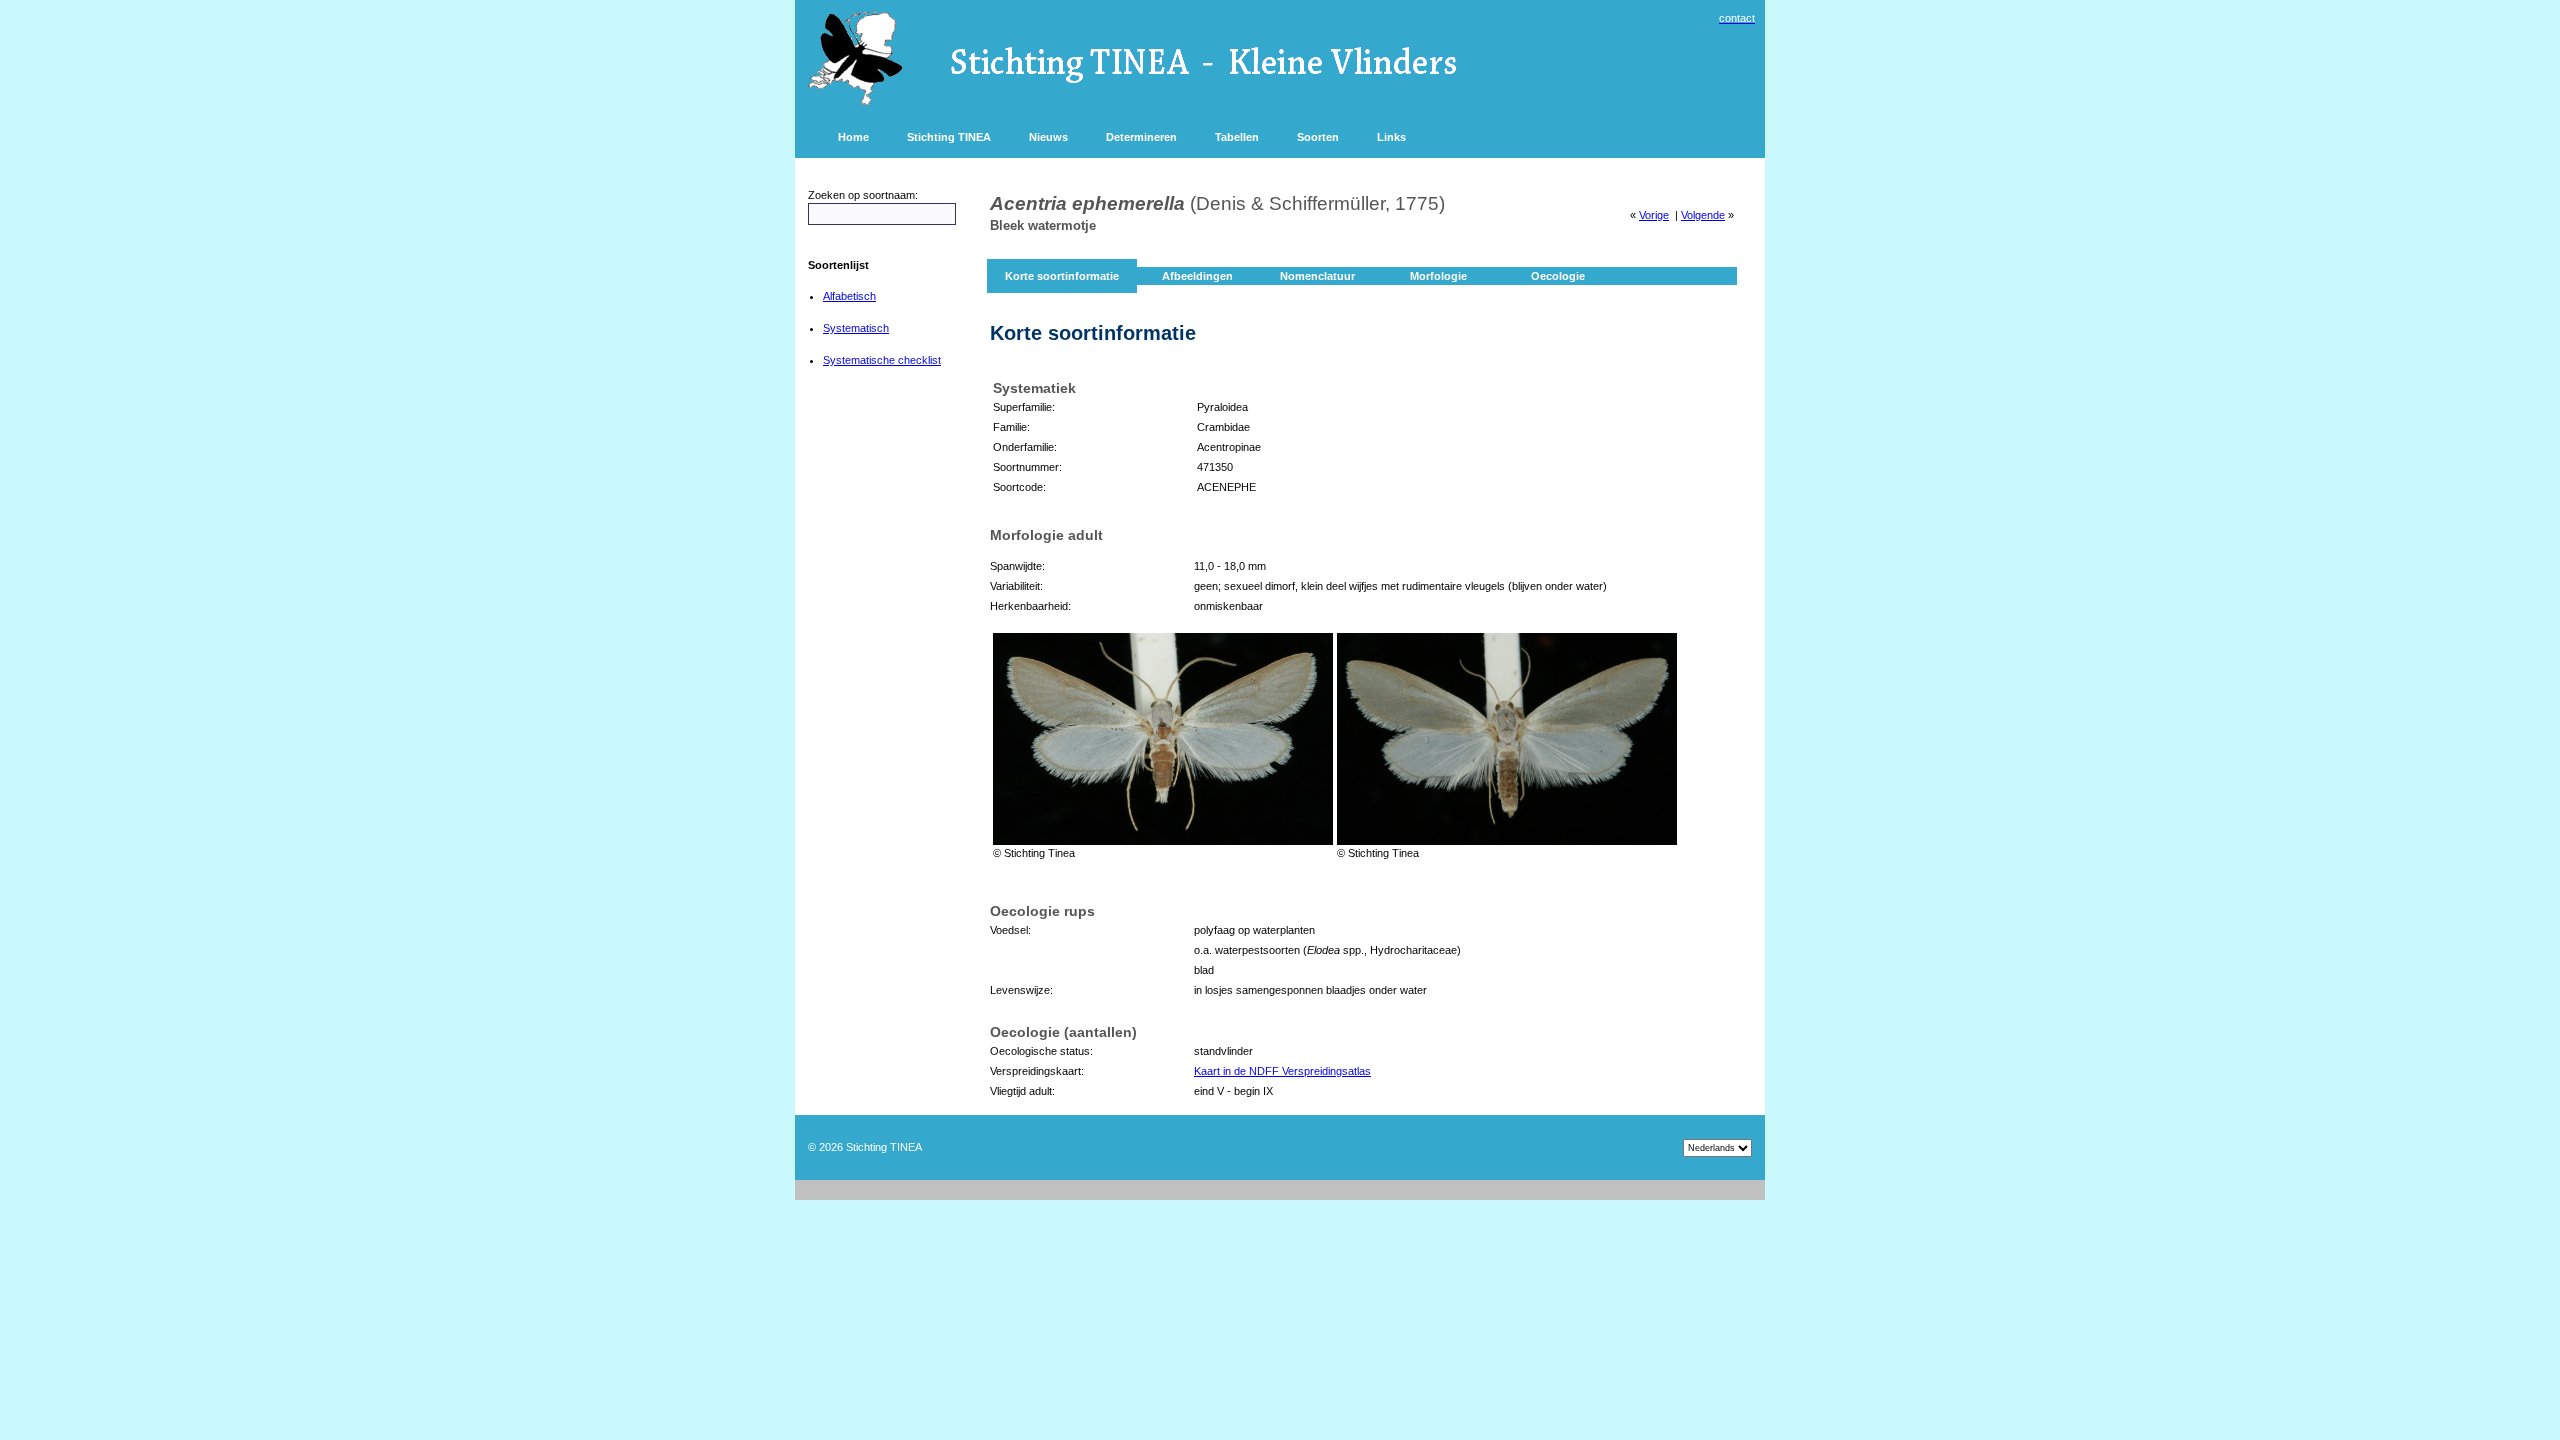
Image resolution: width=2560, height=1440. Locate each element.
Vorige (1654, 215)
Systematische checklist (882, 360)
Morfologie (1438, 276)
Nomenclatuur (1317, 276)
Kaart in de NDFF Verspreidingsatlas (1282, 1071)
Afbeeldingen (1197, 276)
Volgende (1703, 215)
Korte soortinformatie (1062, 276)
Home (853, 137)
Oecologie (1558, 276)
